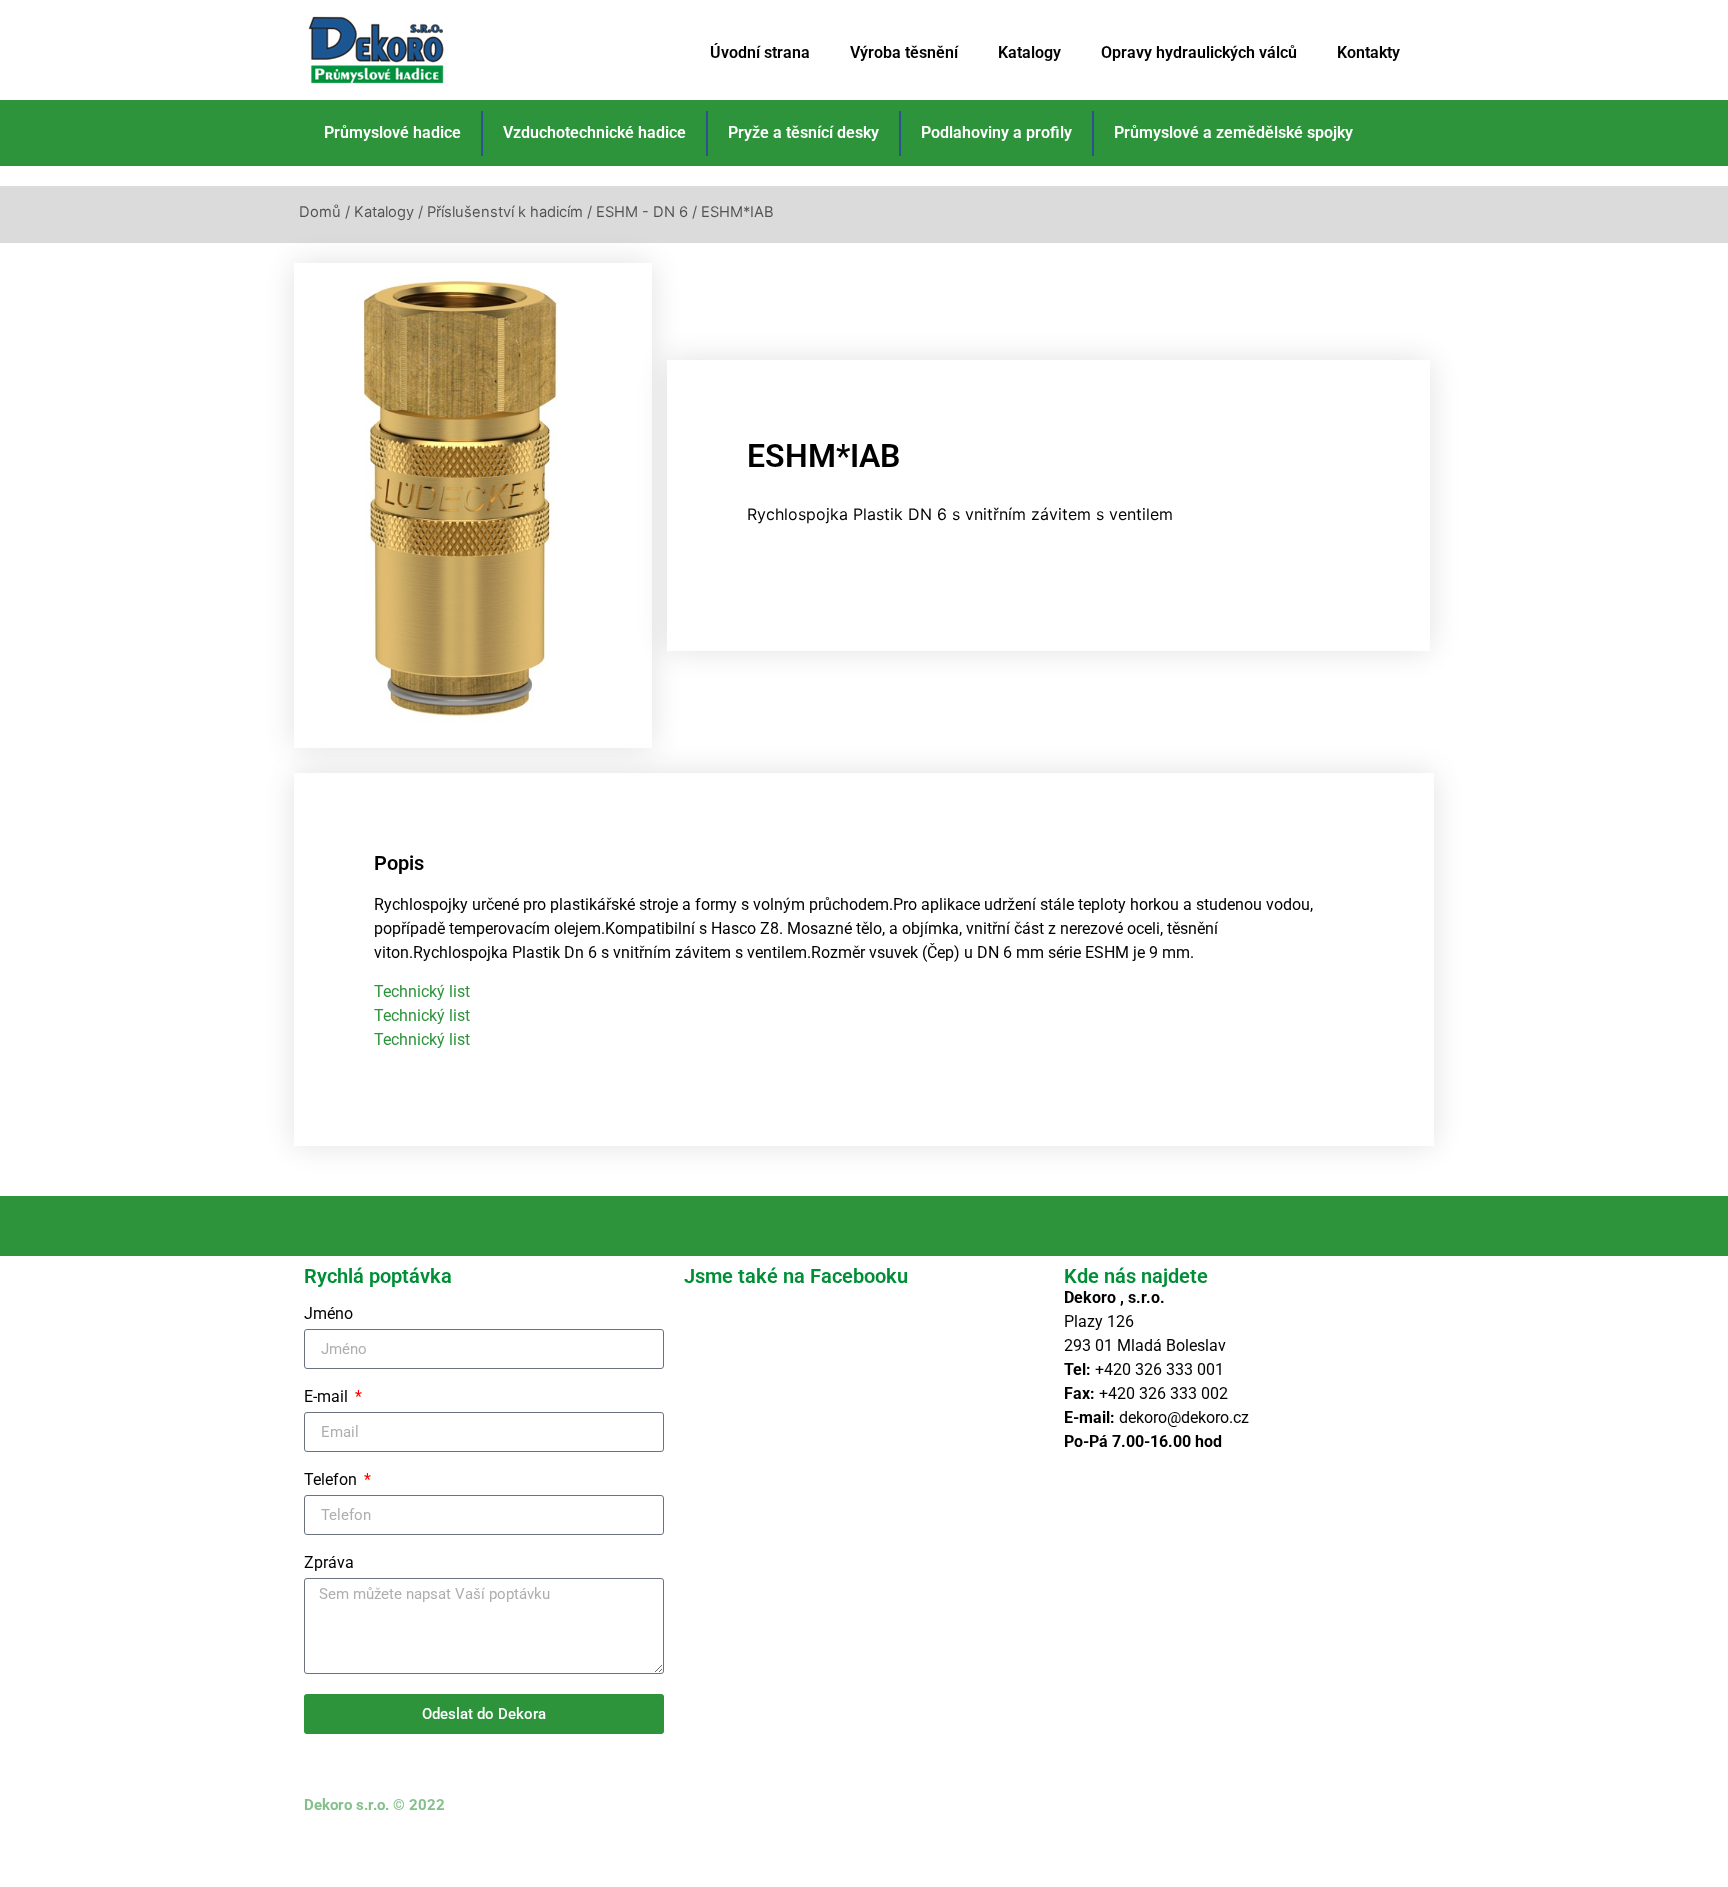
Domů (320, 212)
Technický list (422, 991)
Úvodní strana (760, 52)
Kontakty (1368, 52)
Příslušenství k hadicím (505, 212)
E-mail (328, 1397)
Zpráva (329, 1563)
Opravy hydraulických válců (1199, 52)
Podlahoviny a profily (996, 132)
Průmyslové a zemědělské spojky (1233, 132)
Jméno (328, 1314)
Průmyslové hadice (392, 132)
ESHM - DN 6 (642, 212)
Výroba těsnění (904, 52)
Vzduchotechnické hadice (594, 132)
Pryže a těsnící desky (803, 132)
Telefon (332, 1480)
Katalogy (1029, 52)
